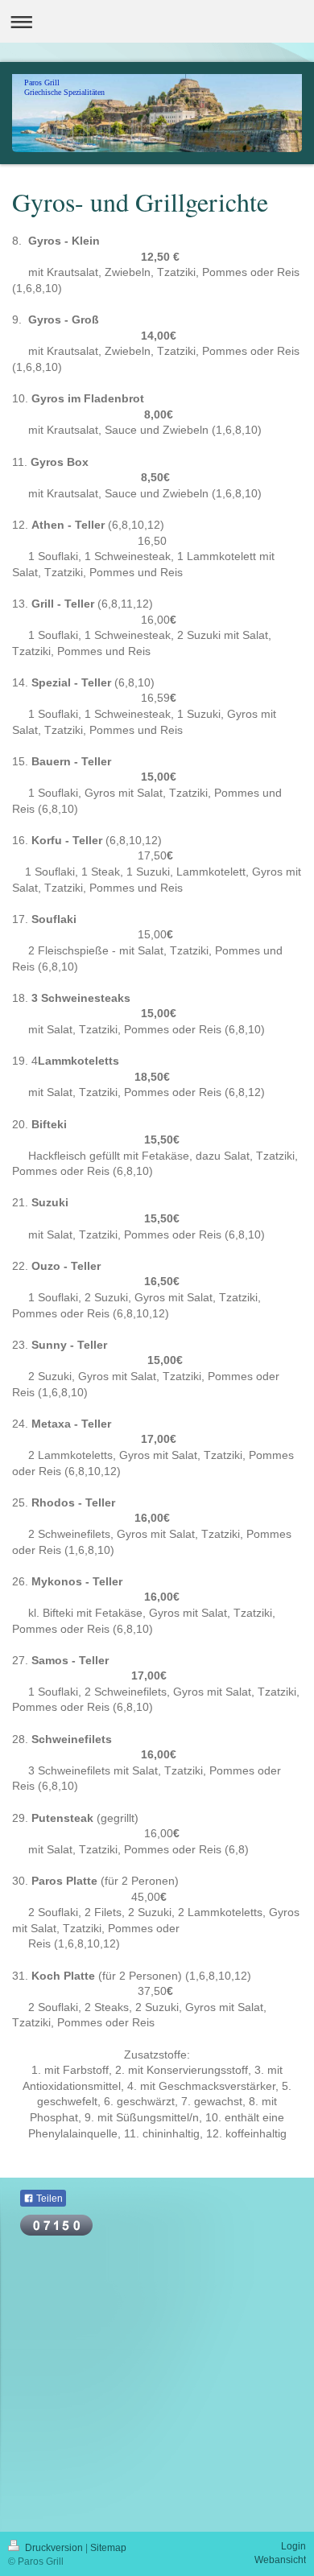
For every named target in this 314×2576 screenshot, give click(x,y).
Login (293, 2546)
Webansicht (280, 2560)
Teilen (48, 2199)
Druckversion (54, 2548)
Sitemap (108, 2548)
